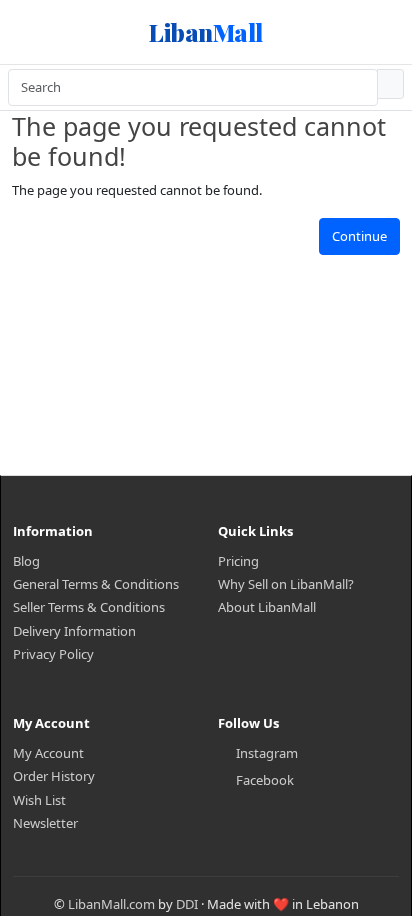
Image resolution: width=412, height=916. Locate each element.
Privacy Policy (53, 654)
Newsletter (45, 823)
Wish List (39, 800)
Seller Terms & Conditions (89, 607)
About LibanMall (267, 607)
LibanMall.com (111, 904)
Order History (54, 776)
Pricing (238, 561)
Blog (26, 561)
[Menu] (35, 32)
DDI (187, 904)
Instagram (267, 753)
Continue (359, 236)
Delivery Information (74, 631)
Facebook (265, 780)
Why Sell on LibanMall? (286, 584)
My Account (48, 753)
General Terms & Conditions (96, 584)
